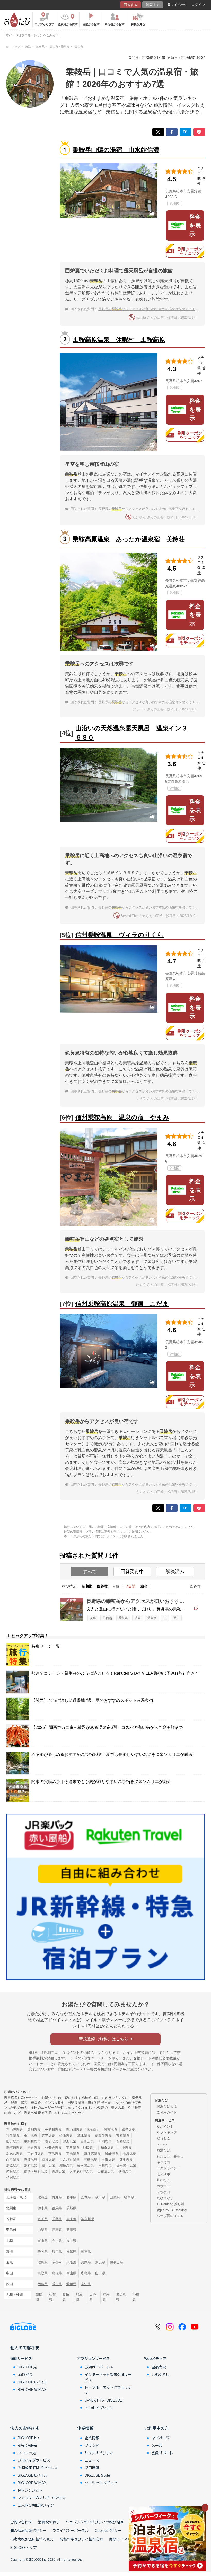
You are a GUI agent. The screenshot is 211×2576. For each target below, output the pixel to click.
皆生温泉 (126, 2160)
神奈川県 (87, 2219)
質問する (153, 5)
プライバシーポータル (71, 2530)
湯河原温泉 (15, 2148)
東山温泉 (31, 2136)
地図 (176, 203)
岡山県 (71, 2273)
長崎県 (66, 2297)
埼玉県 (43, 2219)
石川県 (57, 2241)
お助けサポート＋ (99, 2367)
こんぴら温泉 (69, 2160)
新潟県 (71, 2230)
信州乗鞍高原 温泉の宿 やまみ (122, 1117)
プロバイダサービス (34, 2460)
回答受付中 (132, 1572)
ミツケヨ (163, 2192)
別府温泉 (31, 2166)
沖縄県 (136, 2297)
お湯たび (163, 2150)
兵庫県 (86, 2262)
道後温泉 (48, 2160)
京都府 (57, 2262)
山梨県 (43, 2230)
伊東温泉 (34, 2148)
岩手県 (71, 2197)
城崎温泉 (112, 2154)
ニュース (92, 2460)
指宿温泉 (13, 2177)
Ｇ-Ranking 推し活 (170, 2204)
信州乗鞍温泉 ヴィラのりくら (120, 935)
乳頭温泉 (111, 2130)
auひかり (25, 2374)
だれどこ (163, 2138)
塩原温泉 (52, 2142)
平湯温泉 (73, 2154)
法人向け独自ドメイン (36, 2505)
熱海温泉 (125, 2172)
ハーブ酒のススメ (170, 2216)
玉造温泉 (108, 2160)
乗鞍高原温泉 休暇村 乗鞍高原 (119, 340)
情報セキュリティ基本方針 (81, 2539)
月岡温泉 (105, 2142)
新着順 (87, 1586)
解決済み (175, 1572)
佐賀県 (52, 2297)
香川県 (57, 2284)
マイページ (179, 5)
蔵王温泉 (48, 2136)
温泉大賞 (159, 2367)
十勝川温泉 (53, 2130)
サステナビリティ (99, 2453)
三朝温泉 (91, 2160)
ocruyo (162, 2144)
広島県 (86, 2273)
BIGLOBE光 (27, 2367)
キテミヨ (163, 2162)
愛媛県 (71, 2284)
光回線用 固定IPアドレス (38, 2468)
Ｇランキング (167, 2132)
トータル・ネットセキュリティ (108, 2390)
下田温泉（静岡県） (81, 2148)
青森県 (57, 2197)
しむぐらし (161, 2374)
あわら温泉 (15, 2154)
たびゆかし (165, 2198)
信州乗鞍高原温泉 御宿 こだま (122, 1303)
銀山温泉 (66, 2136)
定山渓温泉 (15, 2130)
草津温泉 (84, 2136)
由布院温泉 (106, 2172)
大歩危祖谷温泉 (81, 2172)
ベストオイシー (168, 2168)
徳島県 (43, 2284)
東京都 (71, 2219)
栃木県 (43, 2208)
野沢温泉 (69, 2142)
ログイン (198, 5)
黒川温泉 (48, 2166)
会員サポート (162, 2453)
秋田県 (100, 2197)
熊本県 (79, 2297)
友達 (93, 1618)
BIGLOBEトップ (23, 2547)
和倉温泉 (107, 2148)
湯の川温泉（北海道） (83, 2130)
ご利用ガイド (167, 2112)
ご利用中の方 (156, 2428)
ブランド (92, 2445)
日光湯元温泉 (126, 2166)
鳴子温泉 (128, 2130)
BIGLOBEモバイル (33, 2382)
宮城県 (86, 2197)
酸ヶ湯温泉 (86, 2166)
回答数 (102, 1586)
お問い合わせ (21, 2522)
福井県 (71, 2241)
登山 (176, 1618)
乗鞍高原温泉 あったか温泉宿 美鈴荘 (129, 539)
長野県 (57, 2230)
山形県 (115, 2197)
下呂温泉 (55, 2154)
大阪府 (71, 2262)
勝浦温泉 (31, 2160)
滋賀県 (43, 2262)
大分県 (93, 2297)
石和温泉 (123, 2142)
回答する (130, 5)
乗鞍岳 (123, 1618)
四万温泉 (13, 2142)
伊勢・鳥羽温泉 (36, 2172)
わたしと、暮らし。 (172, 2156)
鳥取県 (43, 2273)
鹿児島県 (121, 2297)
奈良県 (100, 2262)
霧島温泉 (66, 2166)
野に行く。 (165, 2180)
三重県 (86, 2251)
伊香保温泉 (103, 2136)
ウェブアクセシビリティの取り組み (95, 2522)
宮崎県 (106, 2297)
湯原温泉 (13, 2166)
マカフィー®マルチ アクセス (42, 2498)
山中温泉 (125, 2148)
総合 (144, 1586)
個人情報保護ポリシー (28, 2530)
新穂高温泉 (92, 2154)
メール (157, 2445)
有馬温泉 (129, 2154)
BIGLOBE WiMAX (32, 2389)
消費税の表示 (49, 2522)
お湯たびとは (167, 2106)
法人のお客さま (25, 2428)
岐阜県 (57, 2251)
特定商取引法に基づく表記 (32, 2539)
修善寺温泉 (53, 2148)
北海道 (43, 2197)
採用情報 (92, 2468)
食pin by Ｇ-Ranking (172, 2210)
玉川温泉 (105, 2166)
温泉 (138, 1618)
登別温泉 (34, 2130)
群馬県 (57, 2208)
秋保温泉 (13, 2136)
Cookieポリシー (108, 2530)
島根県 (57, 2273)
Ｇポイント (165, 2126)
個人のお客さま (25, 2348)
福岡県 (39, 2297)
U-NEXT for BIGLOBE (103, 2400)
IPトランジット (30, 2490)
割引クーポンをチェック (190, 251)
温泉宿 (152, 1618)
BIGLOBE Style (97, 2475)
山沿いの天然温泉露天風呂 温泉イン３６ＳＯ (131, 733)
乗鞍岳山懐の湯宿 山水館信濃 (116, 150)
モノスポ (163, 2174)
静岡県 (43, 2251)
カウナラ (163, 2186)
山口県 (100, 2273)
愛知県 (71, 2251)
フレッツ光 (27, 2453)
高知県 (86, 2284)
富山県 (43, 2241)
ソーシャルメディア (101, 2483)
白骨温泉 (87, 2142)
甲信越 (107, 1618)
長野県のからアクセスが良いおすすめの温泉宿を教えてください (152, 309)
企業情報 (85, 2428)
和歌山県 (116, 2262)
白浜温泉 (13, 2160)
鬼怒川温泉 (32, 2142)
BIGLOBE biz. (29, 2438)
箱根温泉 (13, 2172)
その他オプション (99, 2408)
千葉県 (57, 2219)
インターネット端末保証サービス (108, 2377)
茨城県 (71, 2208)
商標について (120, 2539)
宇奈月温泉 (36, 2154)
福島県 (129, 2197)
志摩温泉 (58, 2172)
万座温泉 (123, 2136)
